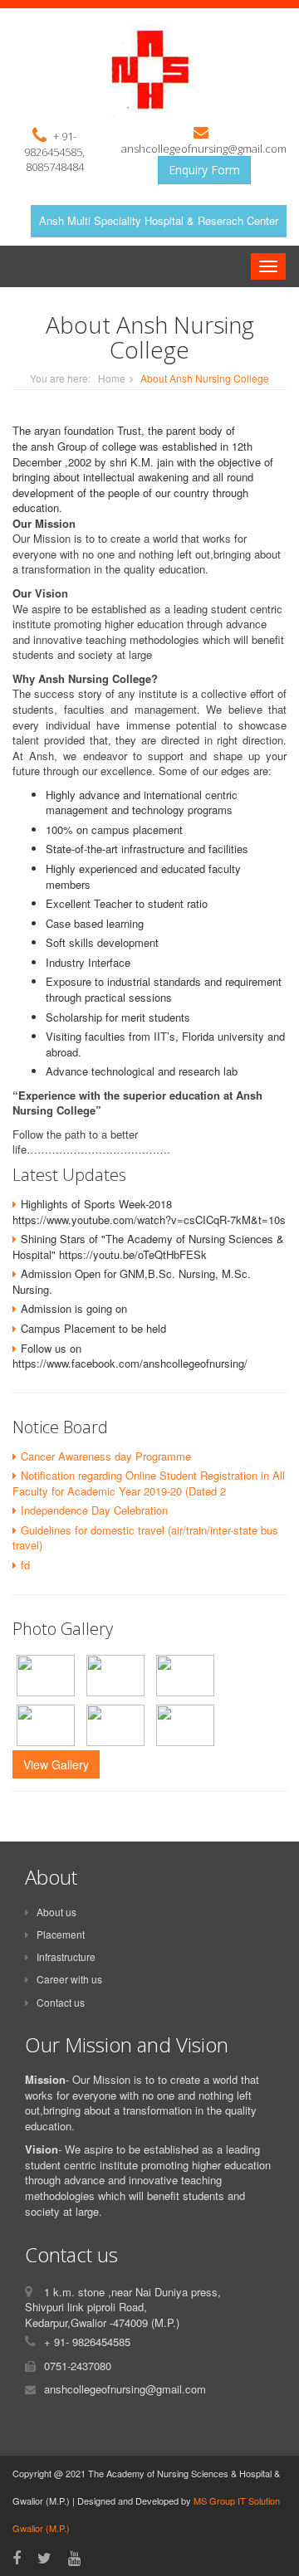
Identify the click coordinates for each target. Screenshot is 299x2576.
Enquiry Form (204, 170)
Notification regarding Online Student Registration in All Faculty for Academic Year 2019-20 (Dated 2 (149, 1483)
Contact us (61, 2002)
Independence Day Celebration (94, 1510)
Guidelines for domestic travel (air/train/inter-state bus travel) (145, 1538)
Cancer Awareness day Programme (106, 1456)
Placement (61, 1934)
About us (56, 1912)
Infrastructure (66, 1956)
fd (25, 1565)
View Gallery (56, 1764)
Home (112, 378)
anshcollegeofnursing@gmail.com (204, 149)
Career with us (69, 1979)
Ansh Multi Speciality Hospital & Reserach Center (159, 220)
